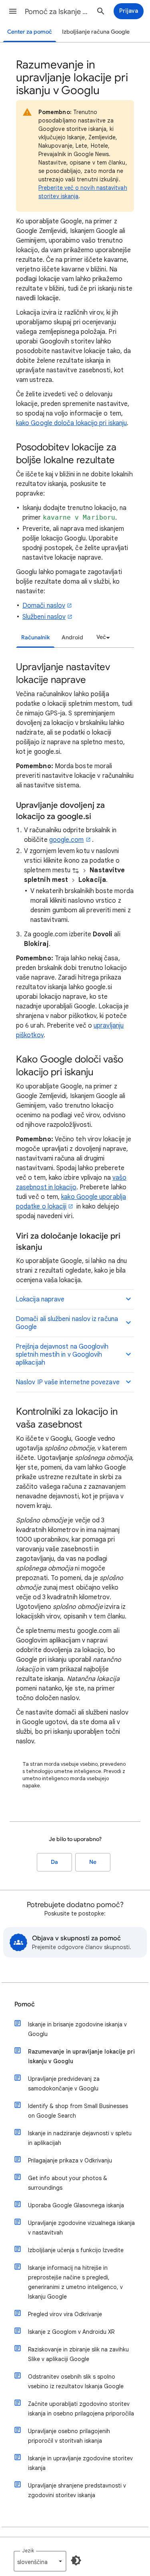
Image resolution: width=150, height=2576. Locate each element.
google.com (67, 840)
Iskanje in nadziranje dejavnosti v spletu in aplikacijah (80, 2138)
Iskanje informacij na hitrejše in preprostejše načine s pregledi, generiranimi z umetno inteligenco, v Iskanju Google (75, 2282)
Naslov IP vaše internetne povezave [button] (68, 1382)
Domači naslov (44, 606)
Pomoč (25, 2004)
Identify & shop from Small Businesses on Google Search (78, 2111)
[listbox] (102, 637)
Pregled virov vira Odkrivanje (65, 2314)
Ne (93, 1862)
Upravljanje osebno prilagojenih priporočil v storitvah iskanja (69, 2436)
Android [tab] (72, 637)
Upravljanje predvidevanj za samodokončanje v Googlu (64, 2084)
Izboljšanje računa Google (96, 32)
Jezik (28, 2551)
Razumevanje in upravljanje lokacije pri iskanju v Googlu (81, 2056)
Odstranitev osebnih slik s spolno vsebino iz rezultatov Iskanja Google (76, 2381)
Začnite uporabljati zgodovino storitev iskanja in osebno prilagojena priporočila (81, 2409)
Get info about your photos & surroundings (68, 2183)
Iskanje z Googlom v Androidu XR (71, 2332)
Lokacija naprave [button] (40, 1299)
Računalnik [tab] (35, 637)
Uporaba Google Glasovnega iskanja (76, 2205)
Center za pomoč (30, 32)
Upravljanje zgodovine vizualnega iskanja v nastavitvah (81, 2228)
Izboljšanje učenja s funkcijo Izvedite (76, 2250)
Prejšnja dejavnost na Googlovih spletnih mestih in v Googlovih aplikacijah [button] (62, 1355)
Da (54, 1862)
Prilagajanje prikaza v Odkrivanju (70, 2160)
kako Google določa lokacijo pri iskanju (71, 423)
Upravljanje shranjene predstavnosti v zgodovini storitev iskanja (77, 2490)
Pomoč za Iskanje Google (57, 12)
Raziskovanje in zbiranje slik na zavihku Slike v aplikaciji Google (78, 2354)
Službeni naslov (44, 617)
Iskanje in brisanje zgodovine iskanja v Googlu (77, 2029)
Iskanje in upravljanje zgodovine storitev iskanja (80, 2463)
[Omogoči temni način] (76, 2560)
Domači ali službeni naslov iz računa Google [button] (67, 1323)
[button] (13, 11)
